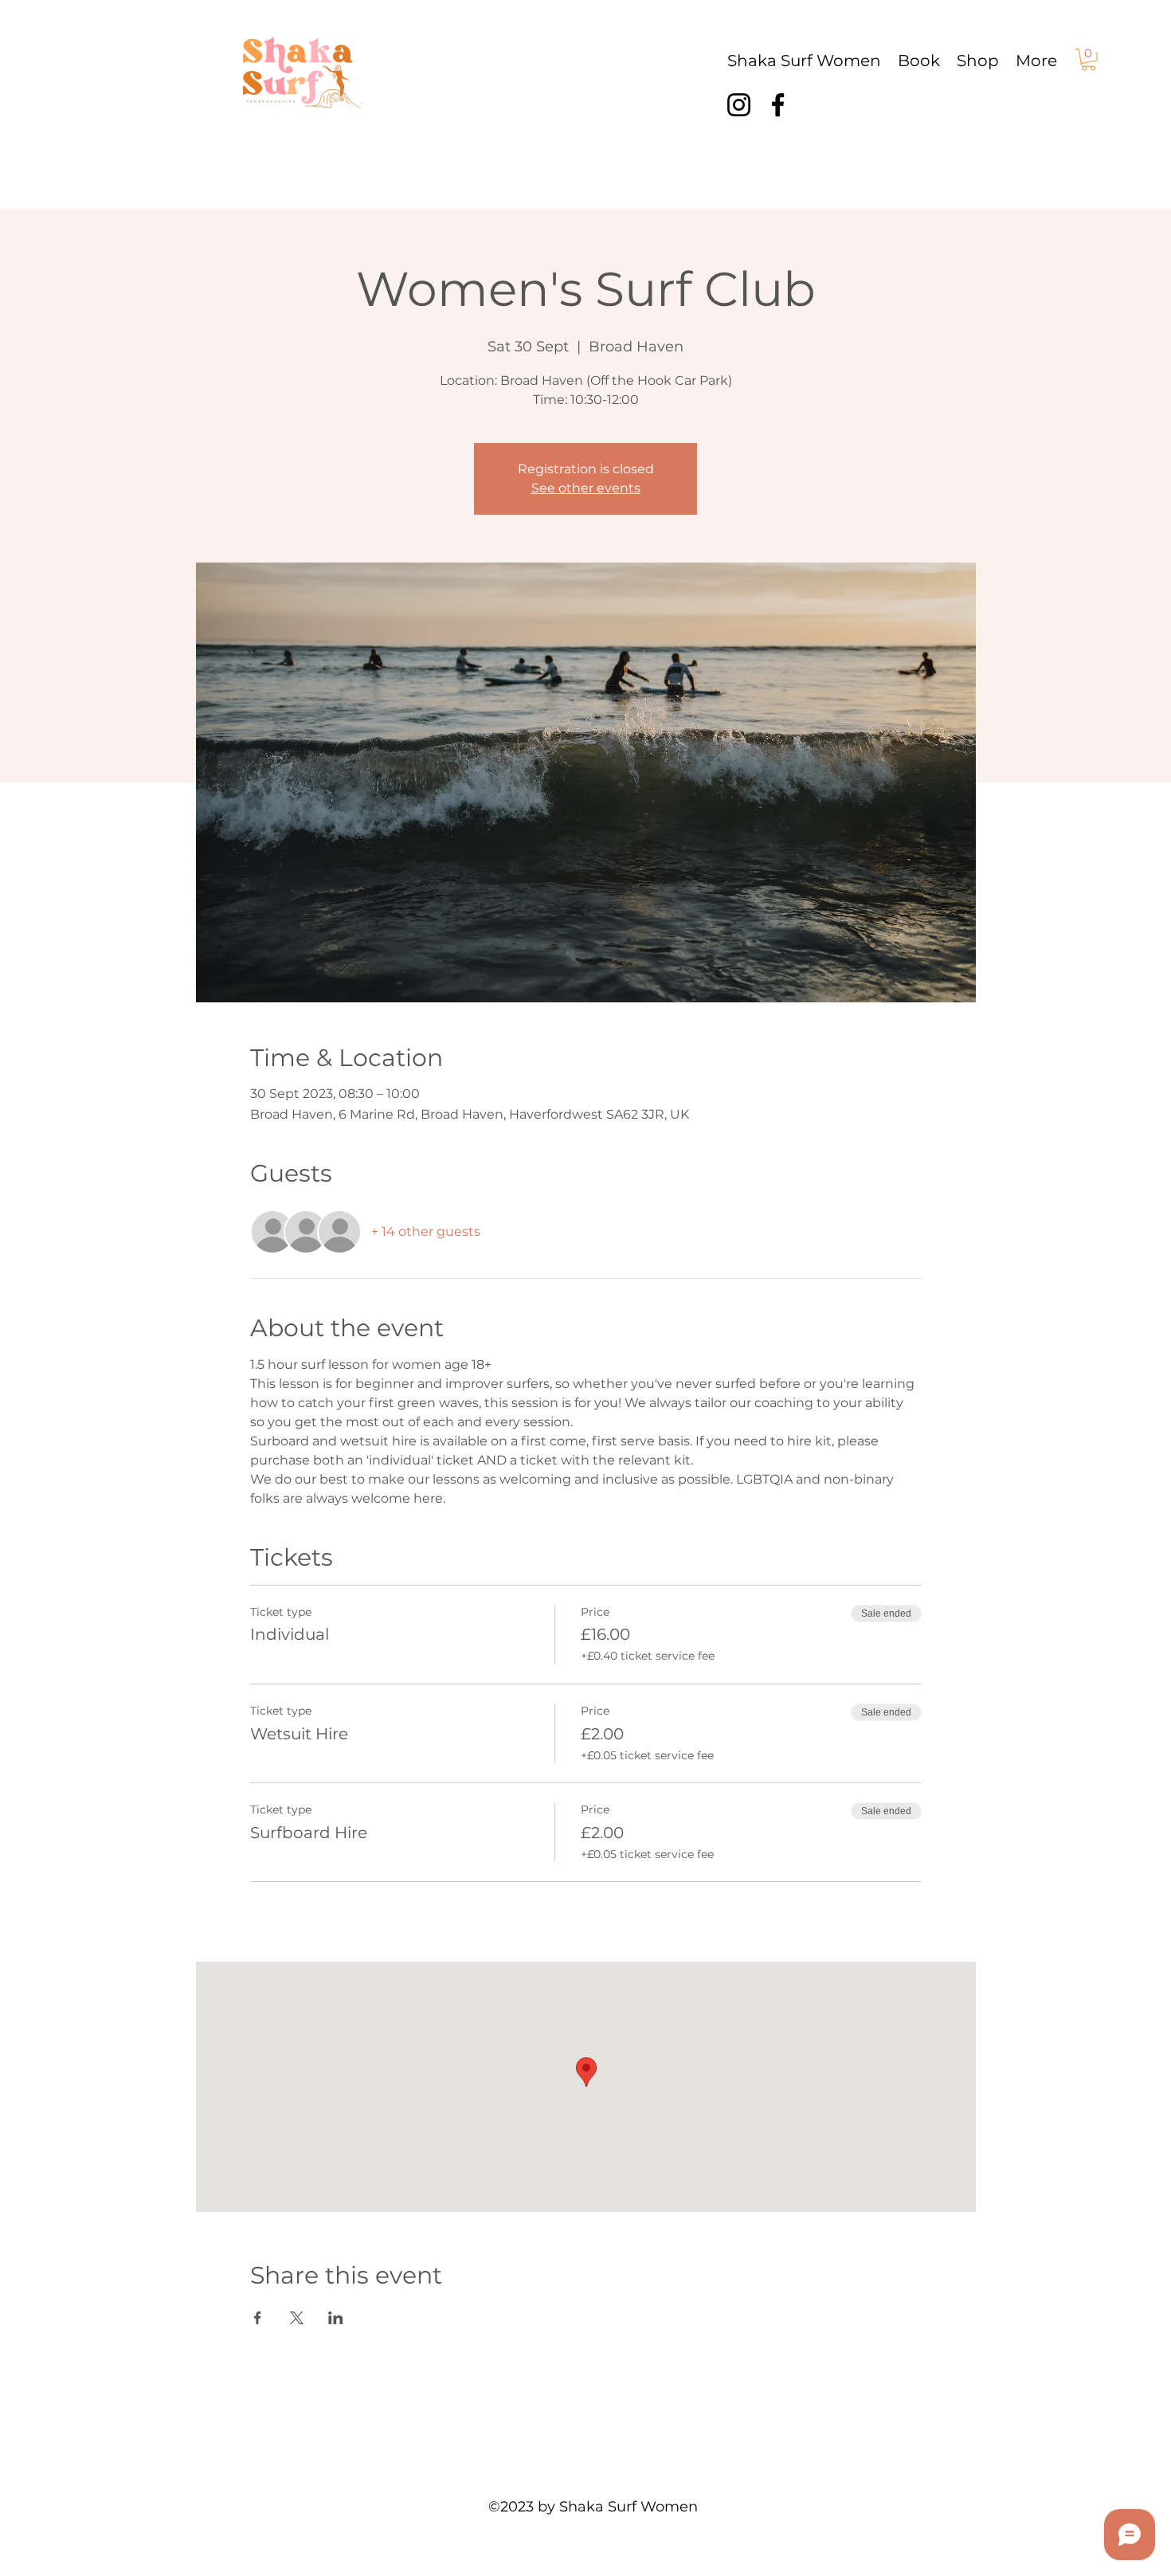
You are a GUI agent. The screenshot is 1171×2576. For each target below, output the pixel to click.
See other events (586, 488)
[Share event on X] (297, 2318)
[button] (1089, 60)
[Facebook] (778, 105)
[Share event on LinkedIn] (336, 2318)
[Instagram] (739, 105)
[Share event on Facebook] (258, 2318)
